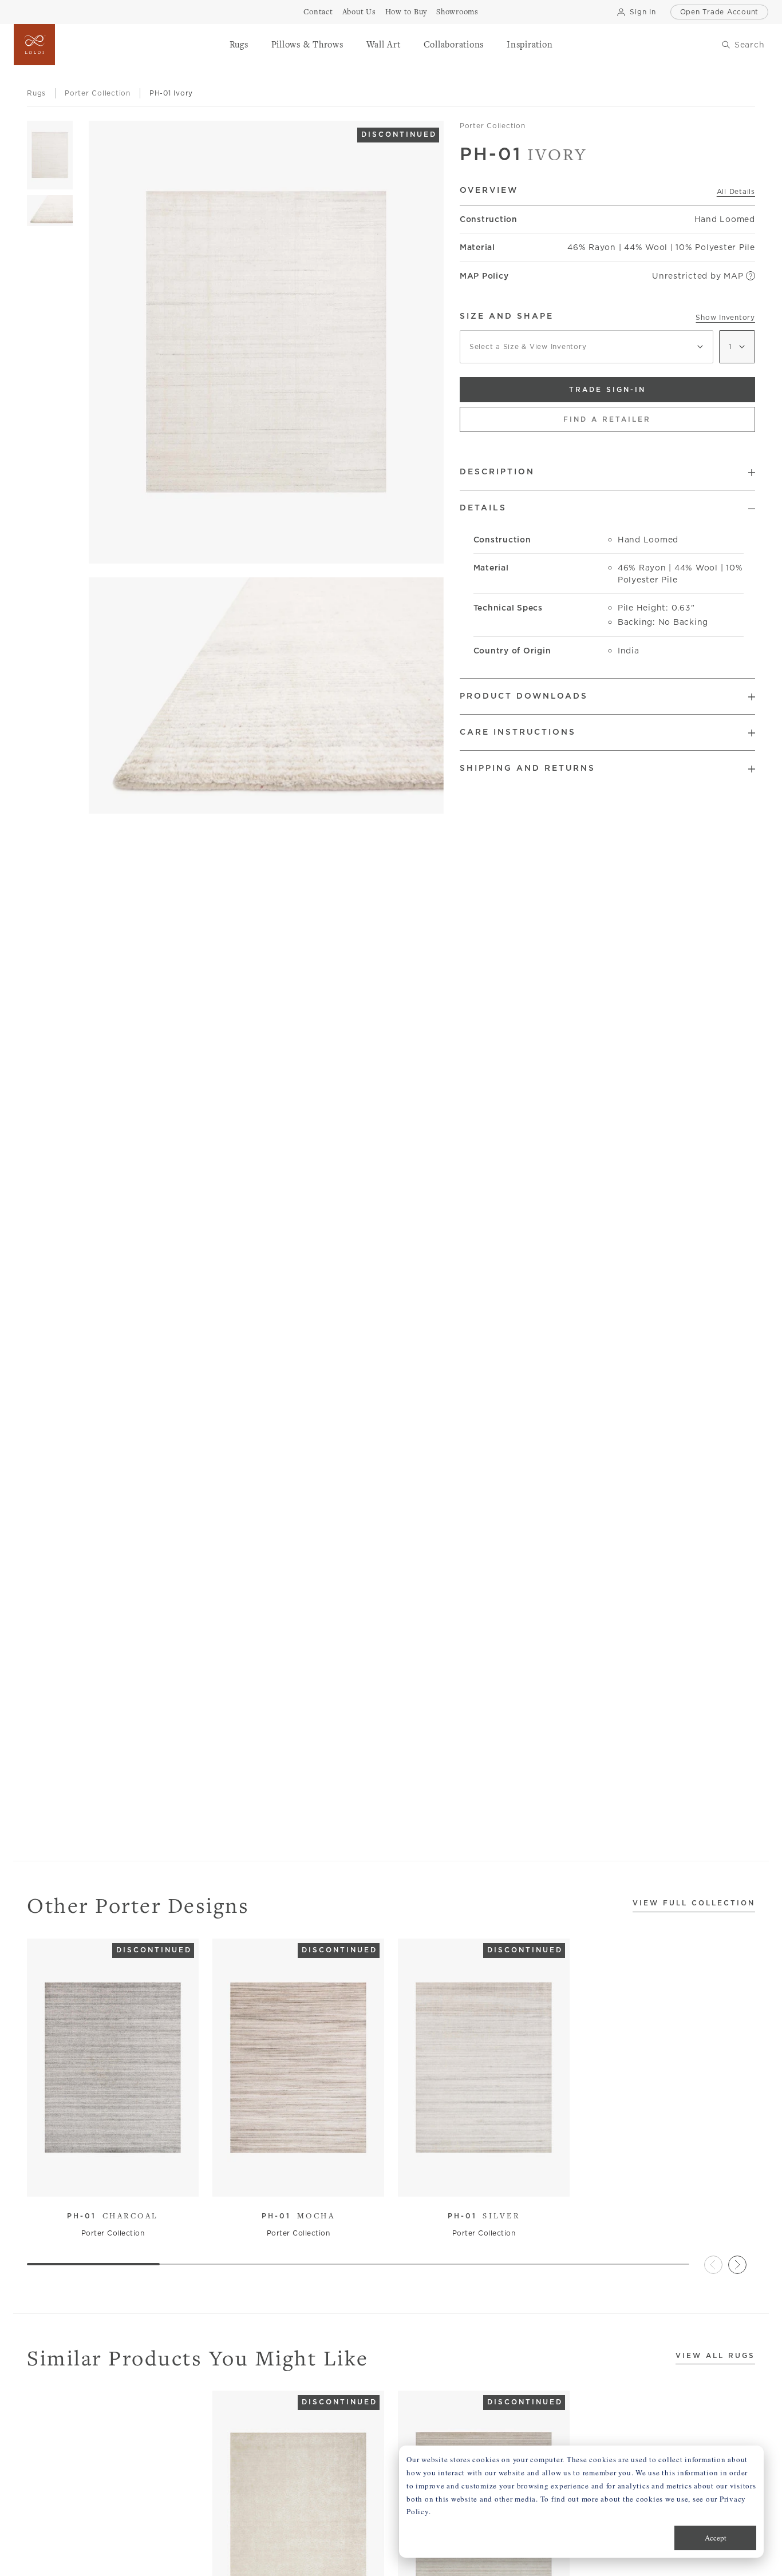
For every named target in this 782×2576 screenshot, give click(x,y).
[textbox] (586, 347)
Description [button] (497, 471)
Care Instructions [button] (518, 732)
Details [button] (483, 508)
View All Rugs (715, 2356)
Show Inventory (725, 317)
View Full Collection (694, 1903)
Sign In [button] (643, 12)
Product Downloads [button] (524, 696)
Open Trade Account (720, 12)
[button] (239, 45)
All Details (736, 191)
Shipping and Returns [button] (528, 768)
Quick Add (107, 2179)
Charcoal (113, 2216)
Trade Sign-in (607, 389)
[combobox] (586, 347)
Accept (716, 2538)
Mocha (298, 2216)
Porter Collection (493, 126)
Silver (484, 2216)
